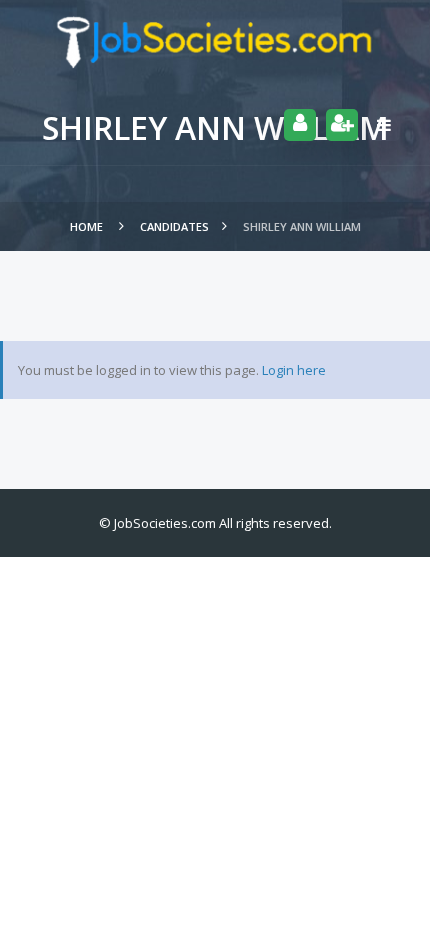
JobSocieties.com (165, 523)
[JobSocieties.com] (215, 42)
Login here (294, 370)
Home (88, 226)
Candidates (174, 226)
